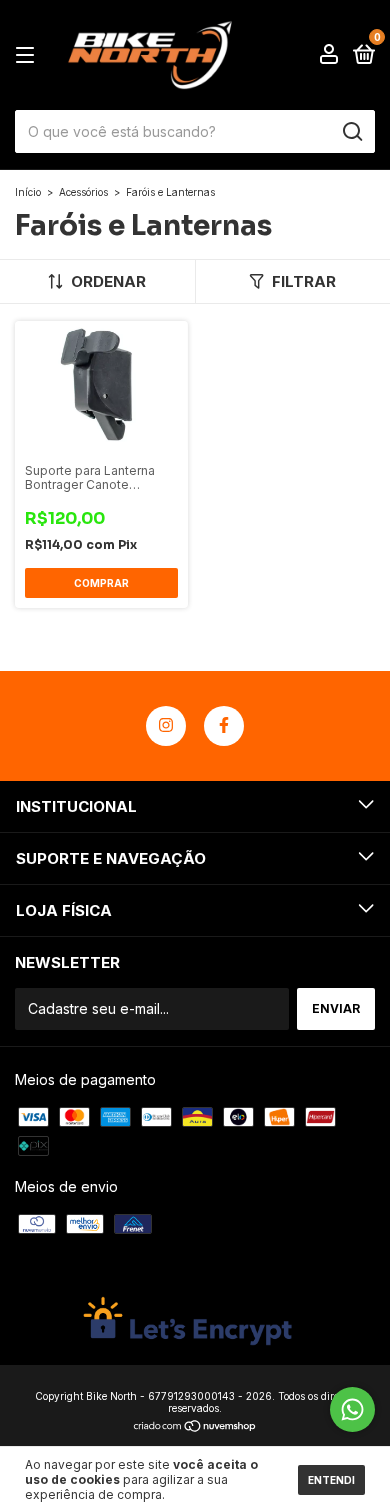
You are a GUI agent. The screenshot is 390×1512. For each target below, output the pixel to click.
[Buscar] (351, 132)
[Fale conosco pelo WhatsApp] (352, 1409)
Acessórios (83, 192)
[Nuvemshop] (195, 1427)
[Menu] (28, 55)
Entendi (331, 1480)
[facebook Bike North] (224, 726)
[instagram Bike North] (166, 726)
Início (28, 192)
